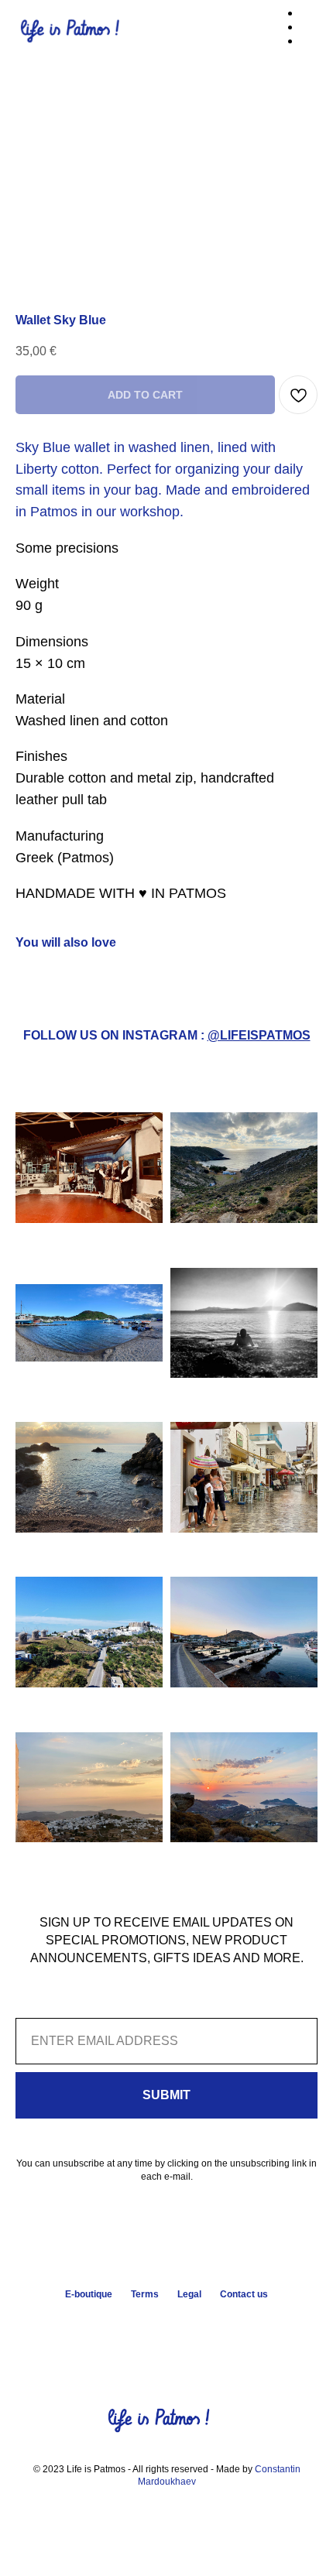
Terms (145, 2294)
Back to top (162, 2327)
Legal (189, 2294)
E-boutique (89, 2294)
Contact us (244, 2294)
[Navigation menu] (309, 31)
